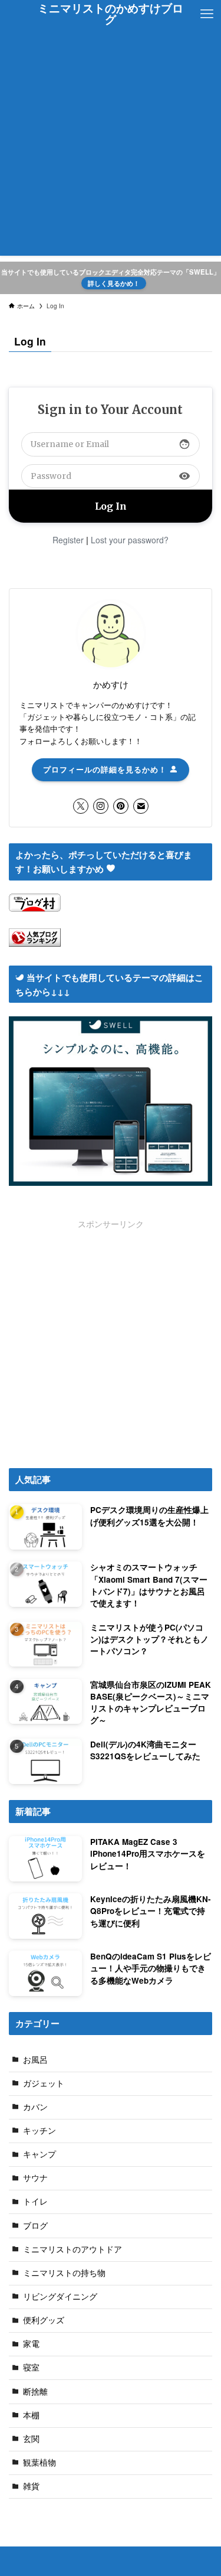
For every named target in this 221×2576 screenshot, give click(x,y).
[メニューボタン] (207, 14)
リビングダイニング (60, 2296)
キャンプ (39, 2154)
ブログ (35, 2226)
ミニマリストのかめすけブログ (111, 14)
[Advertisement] (111, 145)
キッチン (39, 2130)
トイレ (35, 2201)
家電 (31, 2344)
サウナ (35, 2178)
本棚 (31, 2415)
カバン (35, 2107)
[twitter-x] (81, 806)
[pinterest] (121, 806)
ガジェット (44, 2083)
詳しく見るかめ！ (114, 283)
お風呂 (35, 2060)
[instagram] (101, 806)
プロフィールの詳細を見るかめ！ (106, 769)
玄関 (31, 2439)
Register (68, 540)
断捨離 (35, 2391)
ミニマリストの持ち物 (64, 2273)
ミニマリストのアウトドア (72, 2249)
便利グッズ (44, 2320)
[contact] (141, 806)
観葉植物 (39, 2462)
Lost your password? (130, 540)
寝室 (31, 2367)
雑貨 (31, 2486)
